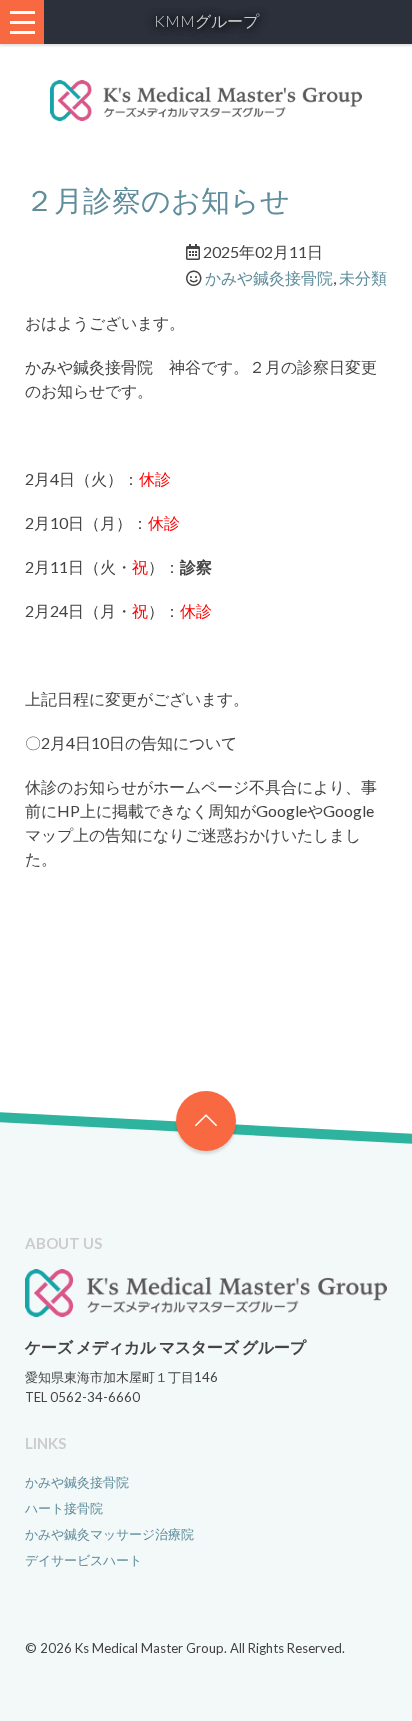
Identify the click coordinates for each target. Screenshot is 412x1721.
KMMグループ (206, 20)
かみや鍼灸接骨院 (269, 277)
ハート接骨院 (64, 1508)
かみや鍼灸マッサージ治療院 (109, 1534)
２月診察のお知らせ (157, 199)
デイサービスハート (83, 1560)
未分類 (363, 277)
